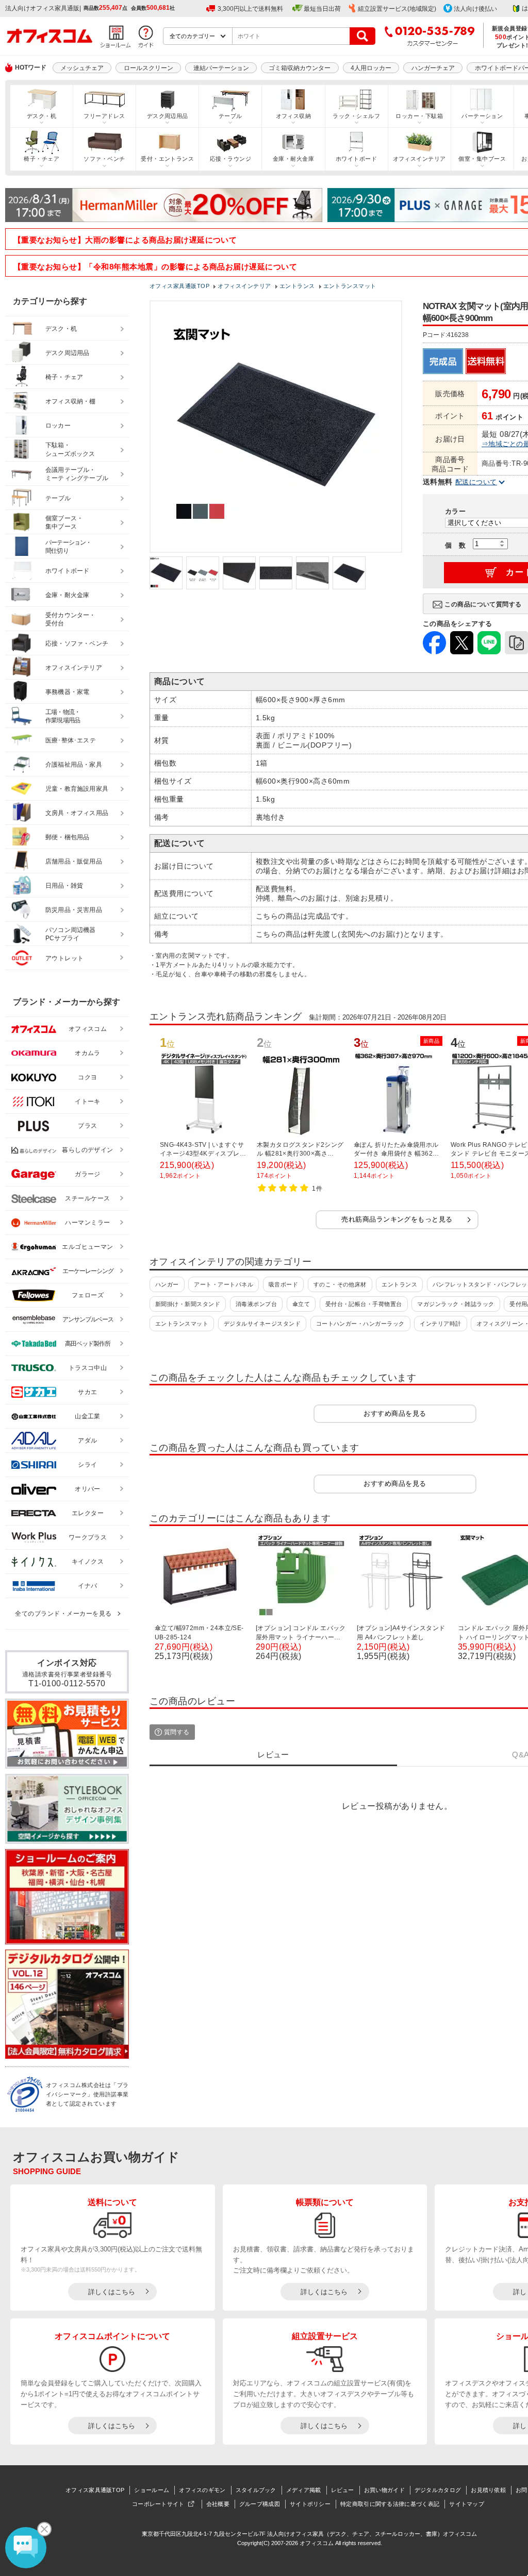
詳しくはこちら (112, 2292)
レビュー (343, 2490)
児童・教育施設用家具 (77, 789)
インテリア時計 (440, 1324)
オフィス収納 (294, 116)
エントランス (399, 1284)
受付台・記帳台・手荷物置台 (364, 1304)
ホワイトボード (356, 159)
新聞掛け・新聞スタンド (188, 1304)
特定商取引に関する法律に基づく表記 (390, 2504)
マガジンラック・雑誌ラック (456, 1304)
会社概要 (218, 2504)
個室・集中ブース (482, 159)
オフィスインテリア (419, 159)
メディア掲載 (304, 2490)
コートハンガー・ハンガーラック (360, 1324)
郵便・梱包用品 (67, 837)
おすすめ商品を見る (395, 1413)
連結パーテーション (221, 68)
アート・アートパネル (224, 1284)
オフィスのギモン (202, 2490)
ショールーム (152, 2490)
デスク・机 (42, 116)
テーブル (230, 116)
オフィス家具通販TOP (95, 2490)
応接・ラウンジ (230, 159)
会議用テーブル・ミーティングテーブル (77, 474)
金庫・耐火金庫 (293, 159)
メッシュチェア (82, 68)
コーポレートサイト (158, 2504)
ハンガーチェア (433, 68)
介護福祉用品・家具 (74, 765)
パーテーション (482, 116)
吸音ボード (283, 1284)
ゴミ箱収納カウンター (300, 68)
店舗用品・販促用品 (74, 861)
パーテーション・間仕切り (69, 547)
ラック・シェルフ (356, 116)
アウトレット (65, 958)
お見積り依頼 (488, 2490)
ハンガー (167, 1284)
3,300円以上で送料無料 (250, 9)
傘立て (301, 1304)
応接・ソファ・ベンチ (77, 643)
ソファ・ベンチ (104, 159)
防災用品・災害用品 (74, 910)
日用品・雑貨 (64, 886)
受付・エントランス (167, 159)
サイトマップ (467, 2504)
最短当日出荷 (322, 9)
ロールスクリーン (148, 68)
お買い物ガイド (384, 2490)
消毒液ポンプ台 (256, 1304)
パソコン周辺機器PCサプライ (71, 934)
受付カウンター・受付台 (71, 620)
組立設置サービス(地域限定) (397, 9)
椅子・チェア (42, 159)
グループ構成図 (260, 2504)
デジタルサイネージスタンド (262, 1324)
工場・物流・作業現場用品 (63, 716)
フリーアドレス (104, 116)
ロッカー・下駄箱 (419, 116)
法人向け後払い (475, 9)
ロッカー (58, 426)
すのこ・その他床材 (340, 1284)
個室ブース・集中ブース (64, 523)
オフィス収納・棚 (71, 401)
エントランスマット (182, 1324)
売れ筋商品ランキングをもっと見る (397, 1219)
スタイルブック (256, 2490)
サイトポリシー (310, 2504)
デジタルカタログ (438, 2490)
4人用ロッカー (371, 68)
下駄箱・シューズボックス (70, 450)
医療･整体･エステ (71, 740)
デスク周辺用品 (168, 116)
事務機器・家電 (67, 692)
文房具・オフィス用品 (77, 813)
